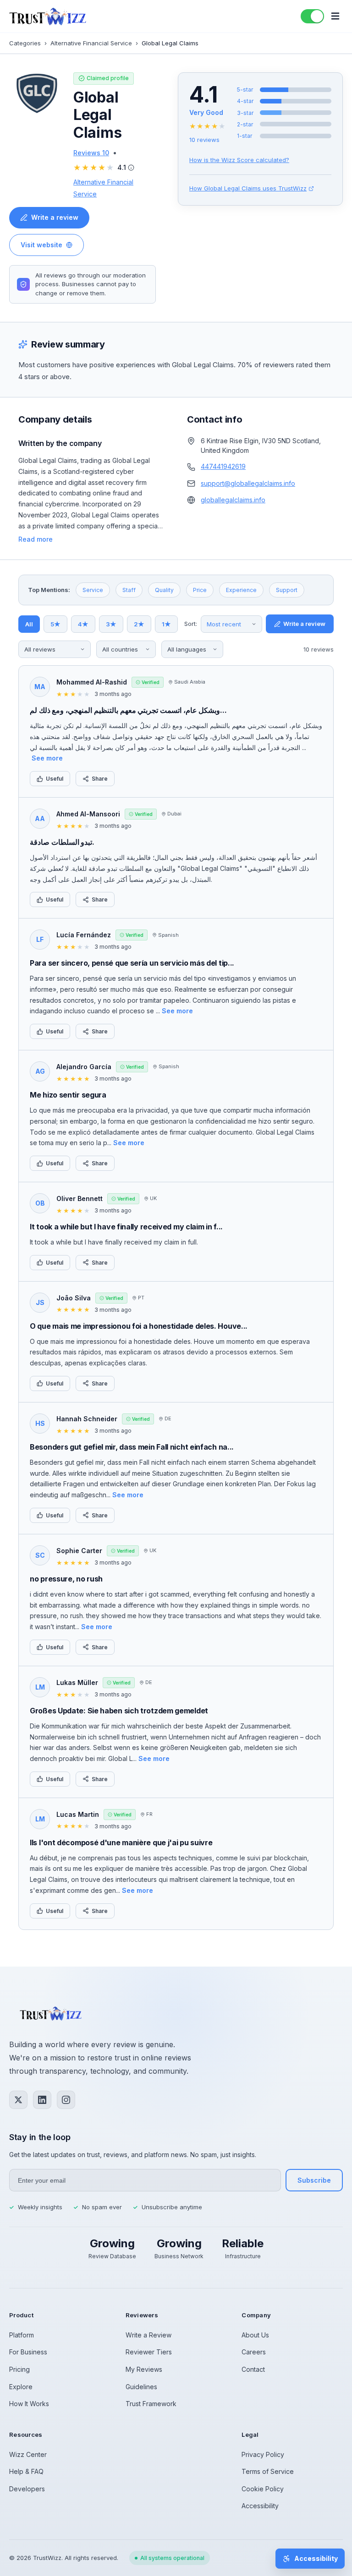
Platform (22, 2335)
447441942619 (223, 466)
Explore (21, 2387)
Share (100, 779)
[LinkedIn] (42, 2100)
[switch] (312, 16)
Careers (254, 2352)
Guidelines (141, 2387)
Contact (253, 2369)
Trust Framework (151, 2404)
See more (47, 758)
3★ (111, 624)
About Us (255, 2335)
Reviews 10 (91, 153)
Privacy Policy (263, 2454)
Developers (27, 2489)
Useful (55, 779)
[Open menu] (335, 16)
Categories (25, 43)
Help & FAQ (26, 2471)
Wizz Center (28, 2454)
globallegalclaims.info (233, 500)
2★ (139, 624)
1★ (166, 624)
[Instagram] (66, 2100)
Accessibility (260, 2506)
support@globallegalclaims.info (248, 483)
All (29, 624)
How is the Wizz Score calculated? (239, 160)
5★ (55, 624)
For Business (28, 2352)
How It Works (29, 2404)
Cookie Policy (263, 2489)
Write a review (55, 217)
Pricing (19, 2369)
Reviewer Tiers (149, 2352)
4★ (83, 624)
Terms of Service (268, 2471)
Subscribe (314, 2180)
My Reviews (144, 2369)
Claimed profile (108, 78)
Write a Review (148, 2335)
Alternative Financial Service (91, 43)
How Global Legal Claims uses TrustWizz (248, 188)
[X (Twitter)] (18, 2100)
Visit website (41, 245)
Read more (36, 539)
